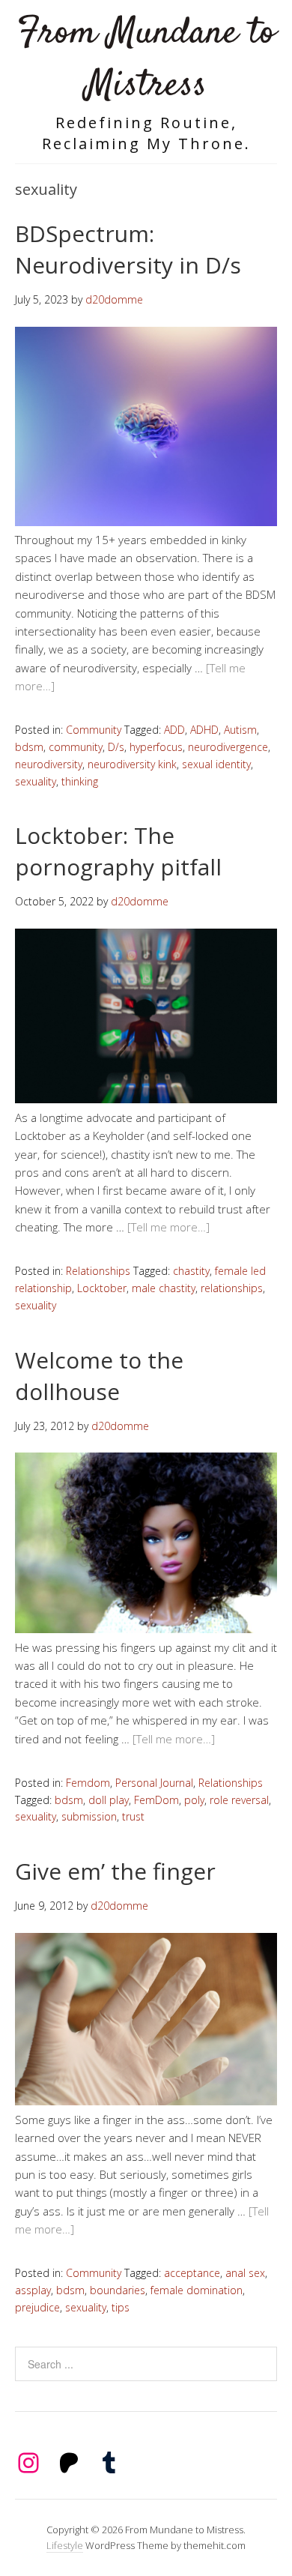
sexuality (36, 781)
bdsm (29, 747)
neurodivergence (228, 747)
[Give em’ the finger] (146, 2101)
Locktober (102, 1288)
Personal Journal (154, 1783)
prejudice (37, 2307)
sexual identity (216, 764)
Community (94, 730)
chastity (191, 1271)
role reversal (239, 1800)
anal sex (245, 2273)
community (76, 747)
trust (133, 1816)
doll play (109, 1800)
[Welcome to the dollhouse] (146, 1629)
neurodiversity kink (132, 764)
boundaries (118, 2290)
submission (89, 1816)
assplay (33, 2290)
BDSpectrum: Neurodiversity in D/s (128, 249)
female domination (197, 2290)
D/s (116, 747)
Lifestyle (65, 2545)
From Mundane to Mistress (146, 60)
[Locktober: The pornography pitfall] (146, 1099)
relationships (232, 1288)
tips (121, 2307)
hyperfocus (156, 747)
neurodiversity (49, 764)
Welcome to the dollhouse (99, 1376)
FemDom (156, 1800)
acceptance (192, 2273)
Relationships (98, 1271)
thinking (80, 781)
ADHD (204, 730)
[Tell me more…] (168, 1227)
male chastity (164, 1288)
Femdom (88, 1783)
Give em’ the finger (115, 1871)
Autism (240, 730)
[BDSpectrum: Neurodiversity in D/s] (146, 522)
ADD (174, 730)
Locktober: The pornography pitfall (118, 851)
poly (194, 1800)
